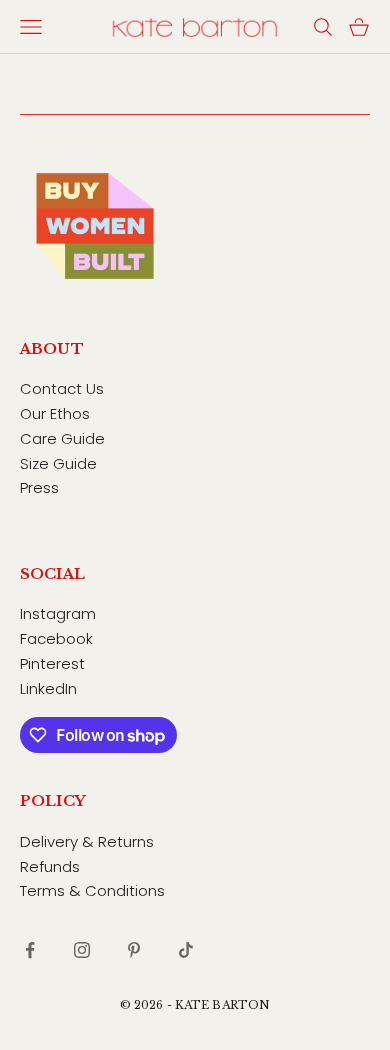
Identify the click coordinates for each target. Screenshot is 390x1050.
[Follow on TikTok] (186, 950)
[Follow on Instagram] (82, 950)
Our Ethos (55, 413)
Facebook (56, 638)
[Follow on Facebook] (30, 950)
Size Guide (58, 463)
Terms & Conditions (92, 890)
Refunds (50, 866)
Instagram (58, 613)
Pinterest (52, 663)
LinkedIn (48, 688)
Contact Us (62, 388)
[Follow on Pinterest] (134, 950)
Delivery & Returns (87, 841)
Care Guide (62, 438)
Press (39, 487)
